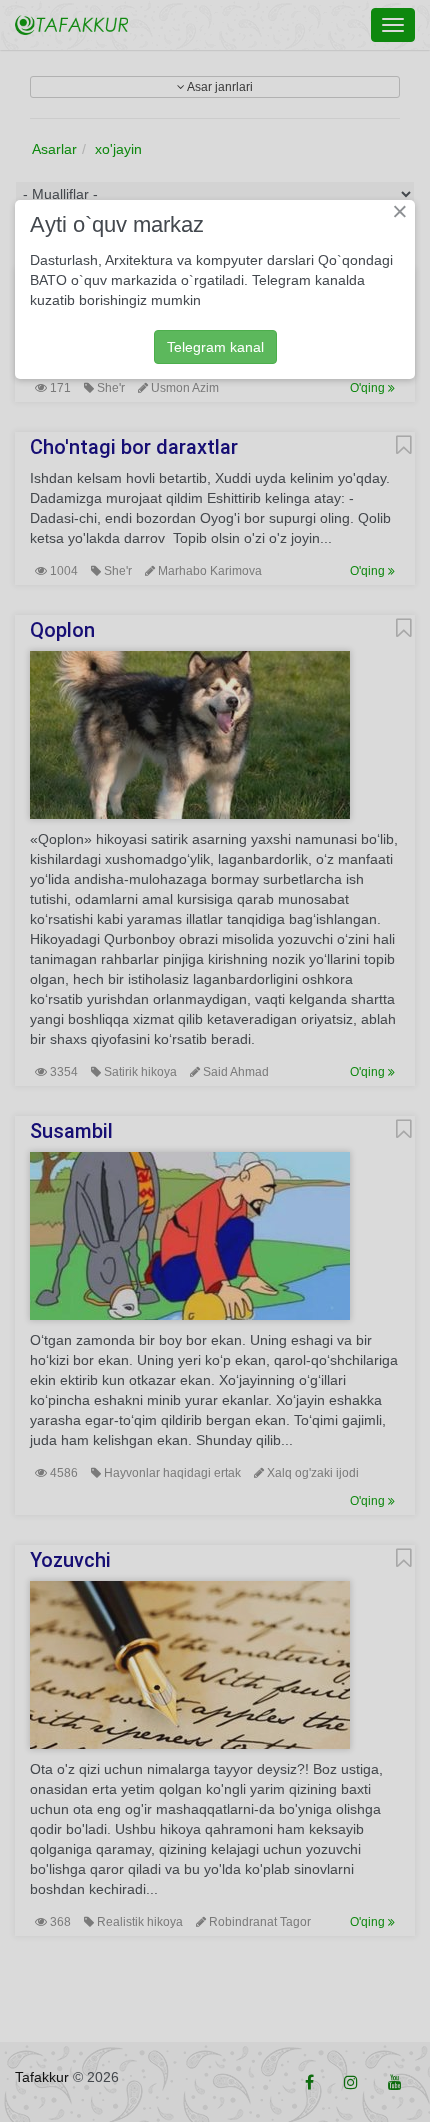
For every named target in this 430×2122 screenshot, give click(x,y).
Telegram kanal (215, 347)
